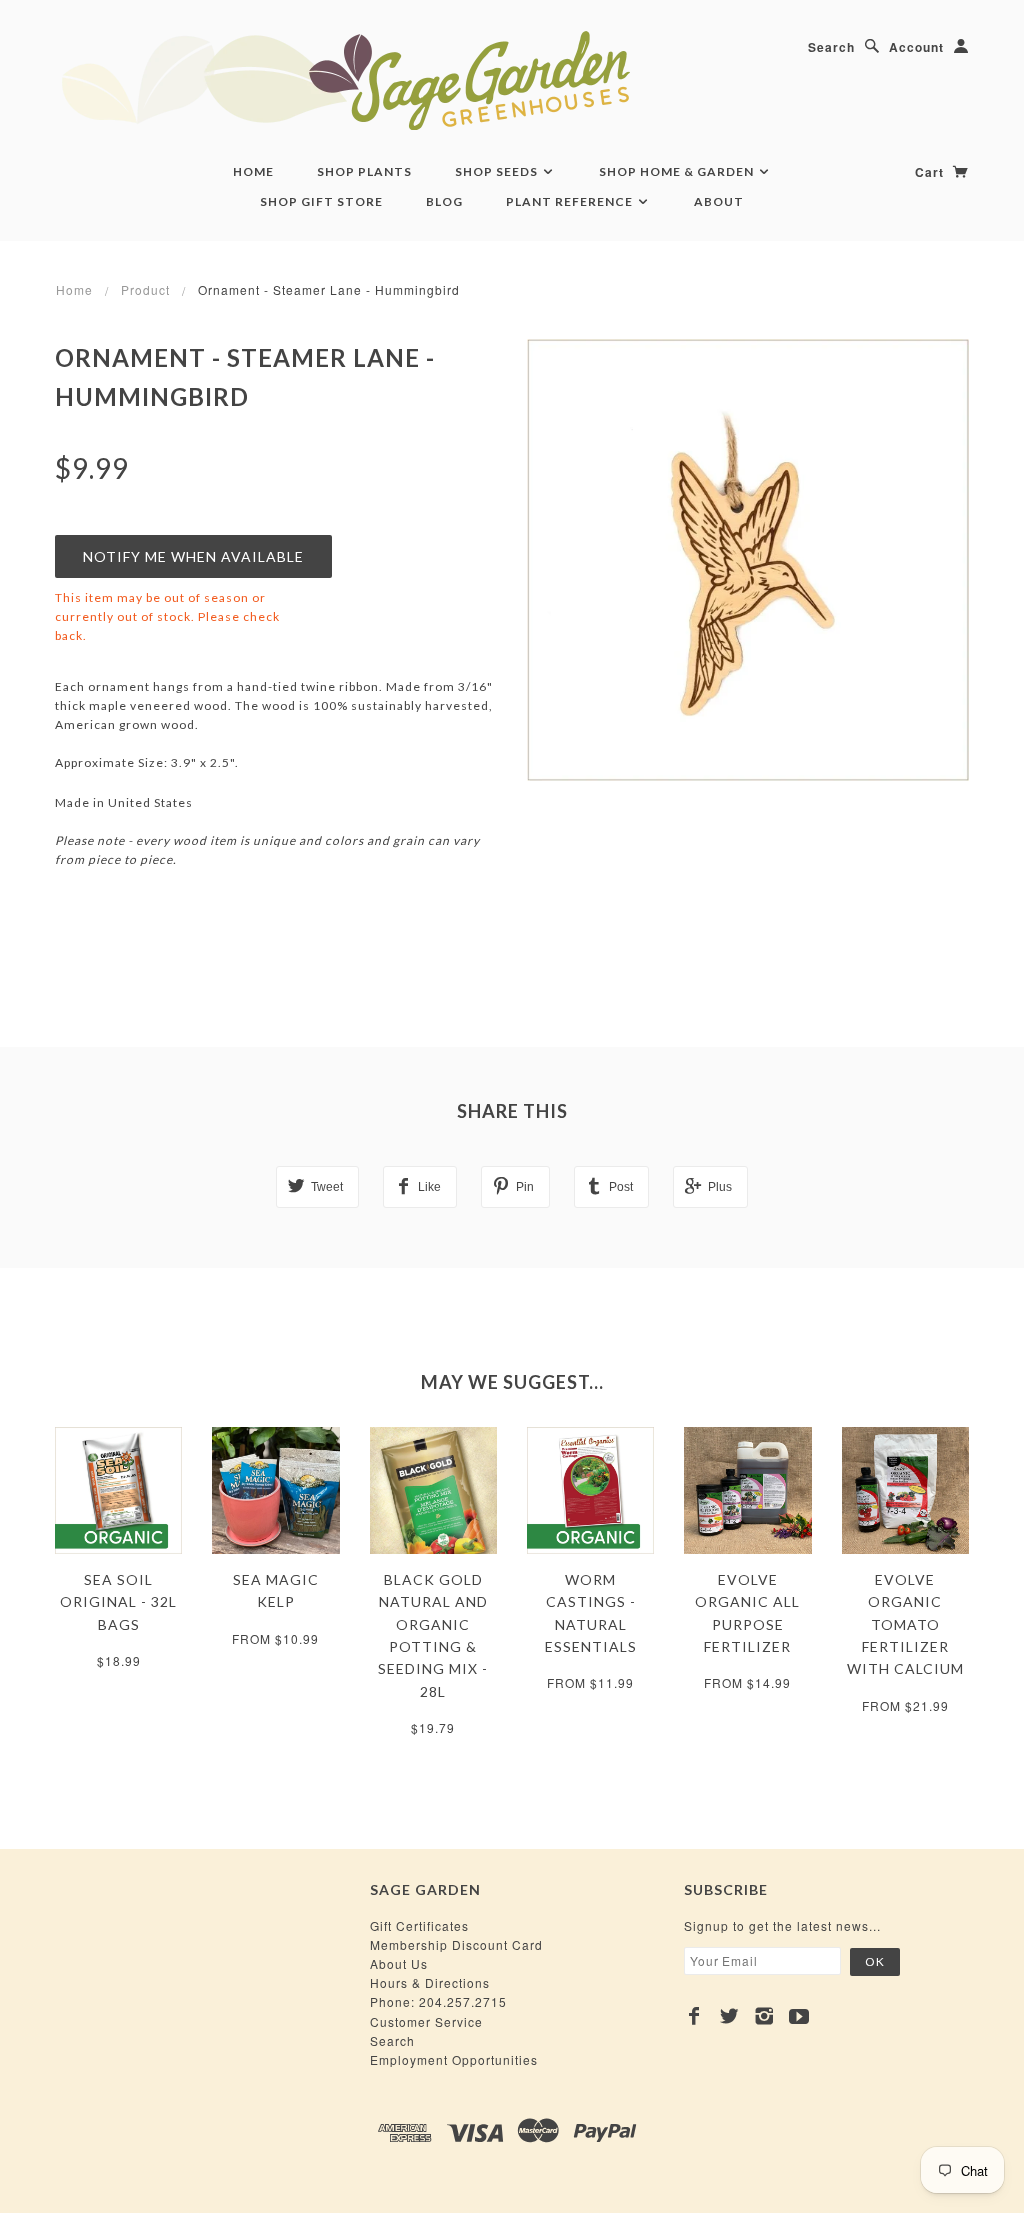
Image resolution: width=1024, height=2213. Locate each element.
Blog (444, 201)
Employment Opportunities (454, 2059)
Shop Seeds (498, 171)
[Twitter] (729, 2016)
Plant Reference (571, 201)
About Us (399, 1963)
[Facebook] (694, 2016)
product (145, 289)
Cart (931, 172)
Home (253, 171)
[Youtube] (799, 2016)
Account (916, 47)
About (719, 201)
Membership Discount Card (456, 1944)
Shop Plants (364, 171)
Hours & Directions (430, 1982)
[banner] (455, 80)
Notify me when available (193, 556)
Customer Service (426, 2021)
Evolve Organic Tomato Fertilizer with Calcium (905, 1624)
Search (831, 47)
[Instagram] (764, 2016)
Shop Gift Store (321, 201)
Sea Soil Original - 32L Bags (118, 1602)
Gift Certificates (419, 1925)
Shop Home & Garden (678, 171)
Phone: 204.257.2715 (438, 2001)
